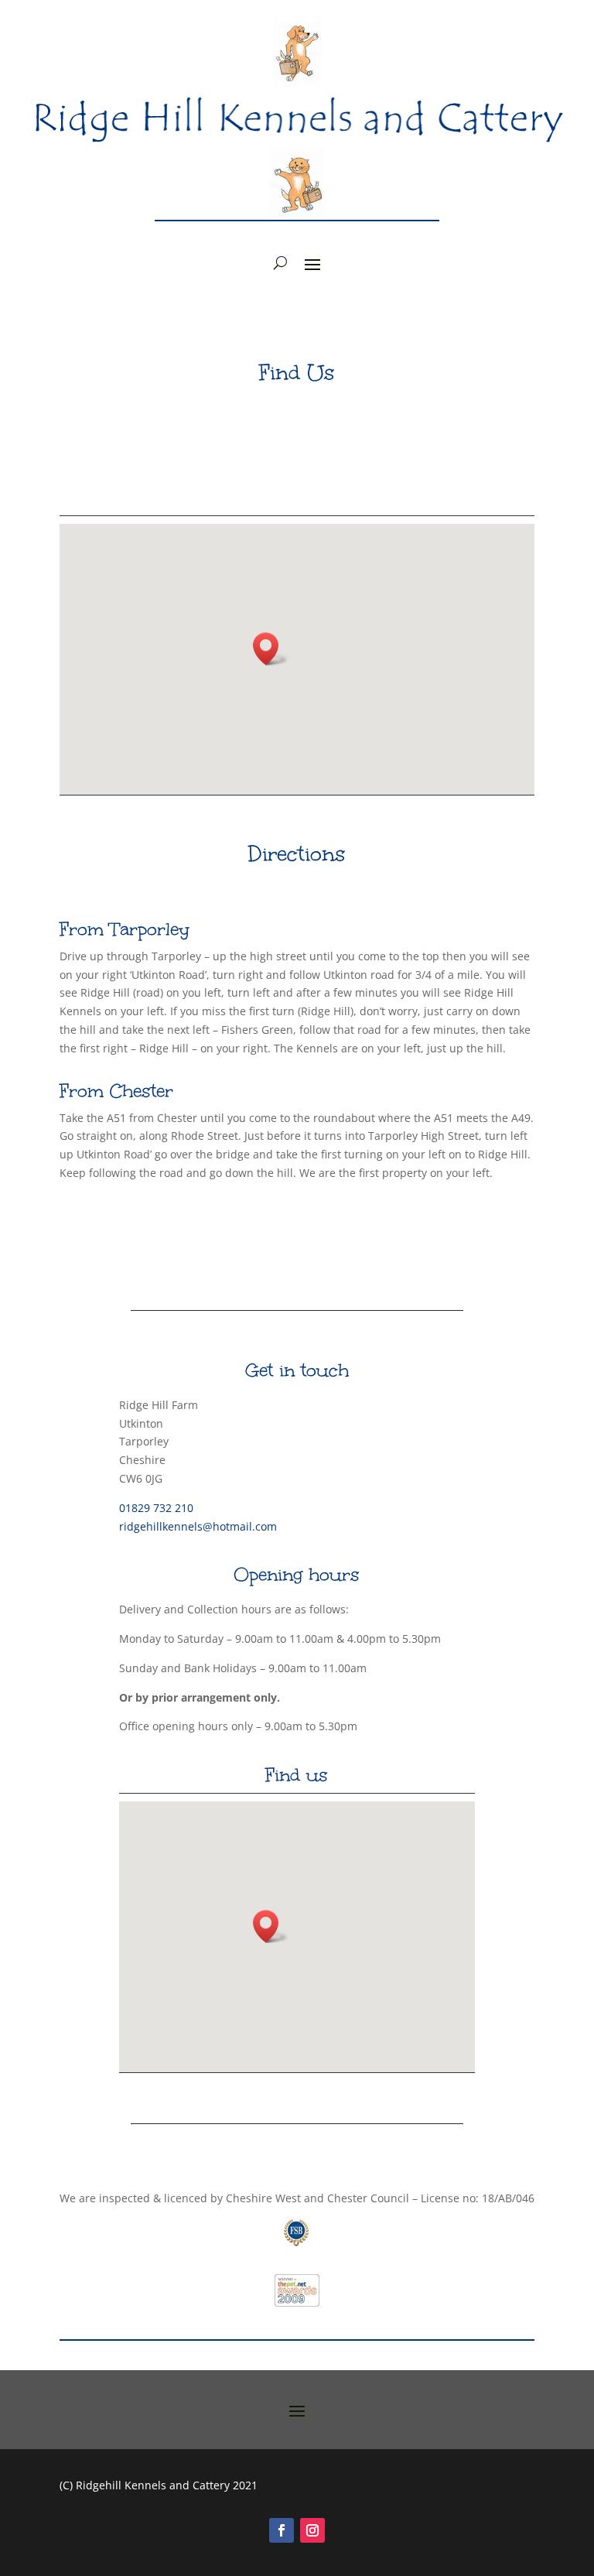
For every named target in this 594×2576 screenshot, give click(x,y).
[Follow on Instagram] (312, 2530)
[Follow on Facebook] (282, 2530)
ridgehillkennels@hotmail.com (198, 1526)
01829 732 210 (156, 1508)
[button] (271, 649)
